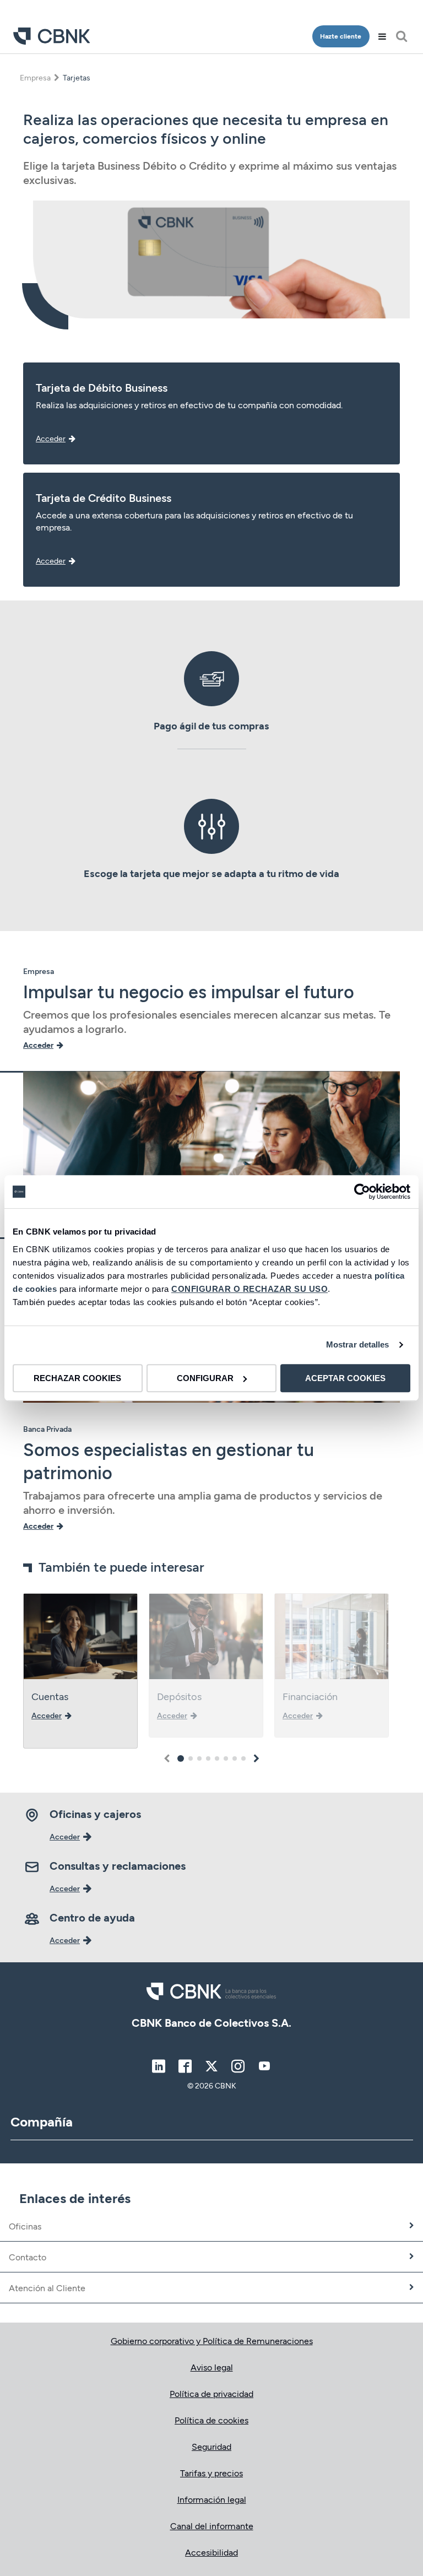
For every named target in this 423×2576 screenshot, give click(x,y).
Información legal (212, 2499)
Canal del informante (212, 2526)
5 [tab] (217, 1758)
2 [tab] (191, 1758)
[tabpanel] (80, 1671)
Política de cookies (211, 2420)
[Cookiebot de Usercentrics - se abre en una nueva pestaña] (362, 1192)
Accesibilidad (211, 2552)
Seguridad (211, 2446)
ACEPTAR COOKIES (345, 1378)
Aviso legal (212, 2367)
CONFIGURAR (205, 1378)
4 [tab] (208, 1758)
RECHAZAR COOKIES (77, 1378)
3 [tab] (199, 1758)
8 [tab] (243, 1758)
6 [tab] (226, 1758)
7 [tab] (235, 1758)
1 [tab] (181, 1758)
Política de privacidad (211, 2393)
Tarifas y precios (211, 2473)
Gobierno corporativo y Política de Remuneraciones (212, 2340)
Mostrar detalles (358, 1344)
